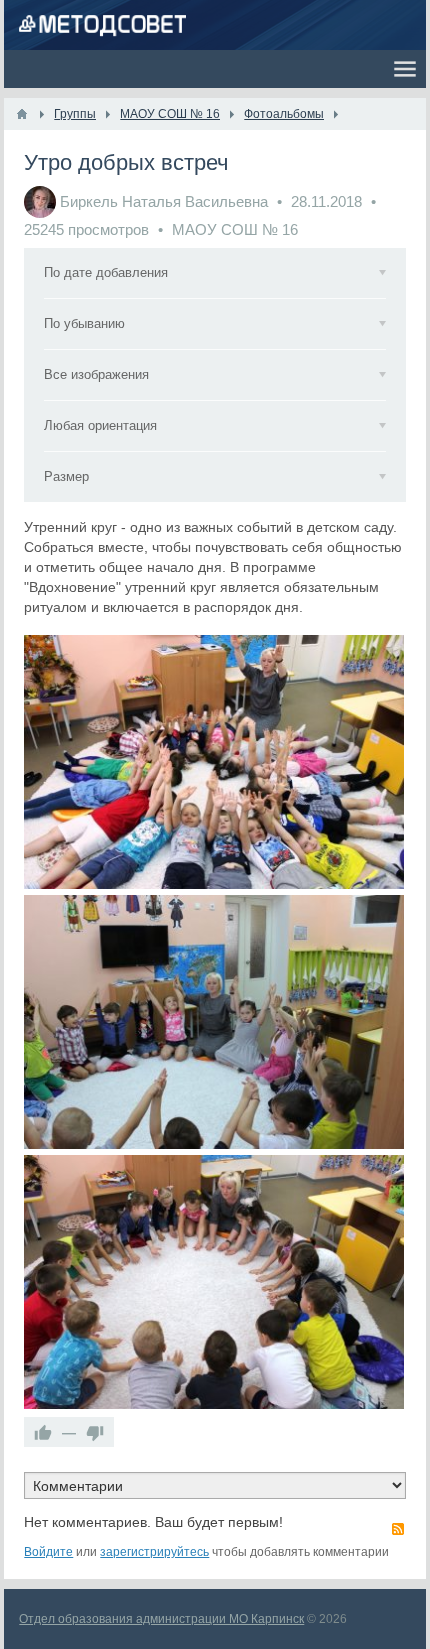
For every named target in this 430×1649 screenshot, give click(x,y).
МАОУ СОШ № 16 (235, 229)
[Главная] (22, 114)
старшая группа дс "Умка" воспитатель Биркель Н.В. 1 (214, 1021)
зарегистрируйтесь (154, 1552)
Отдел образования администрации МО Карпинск (161, 1619)
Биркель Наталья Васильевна (164, 201)
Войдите (48, 1552)
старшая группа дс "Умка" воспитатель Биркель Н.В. (214, 1281)
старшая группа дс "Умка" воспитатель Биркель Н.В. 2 (214, 761)
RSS (398, 1529)
